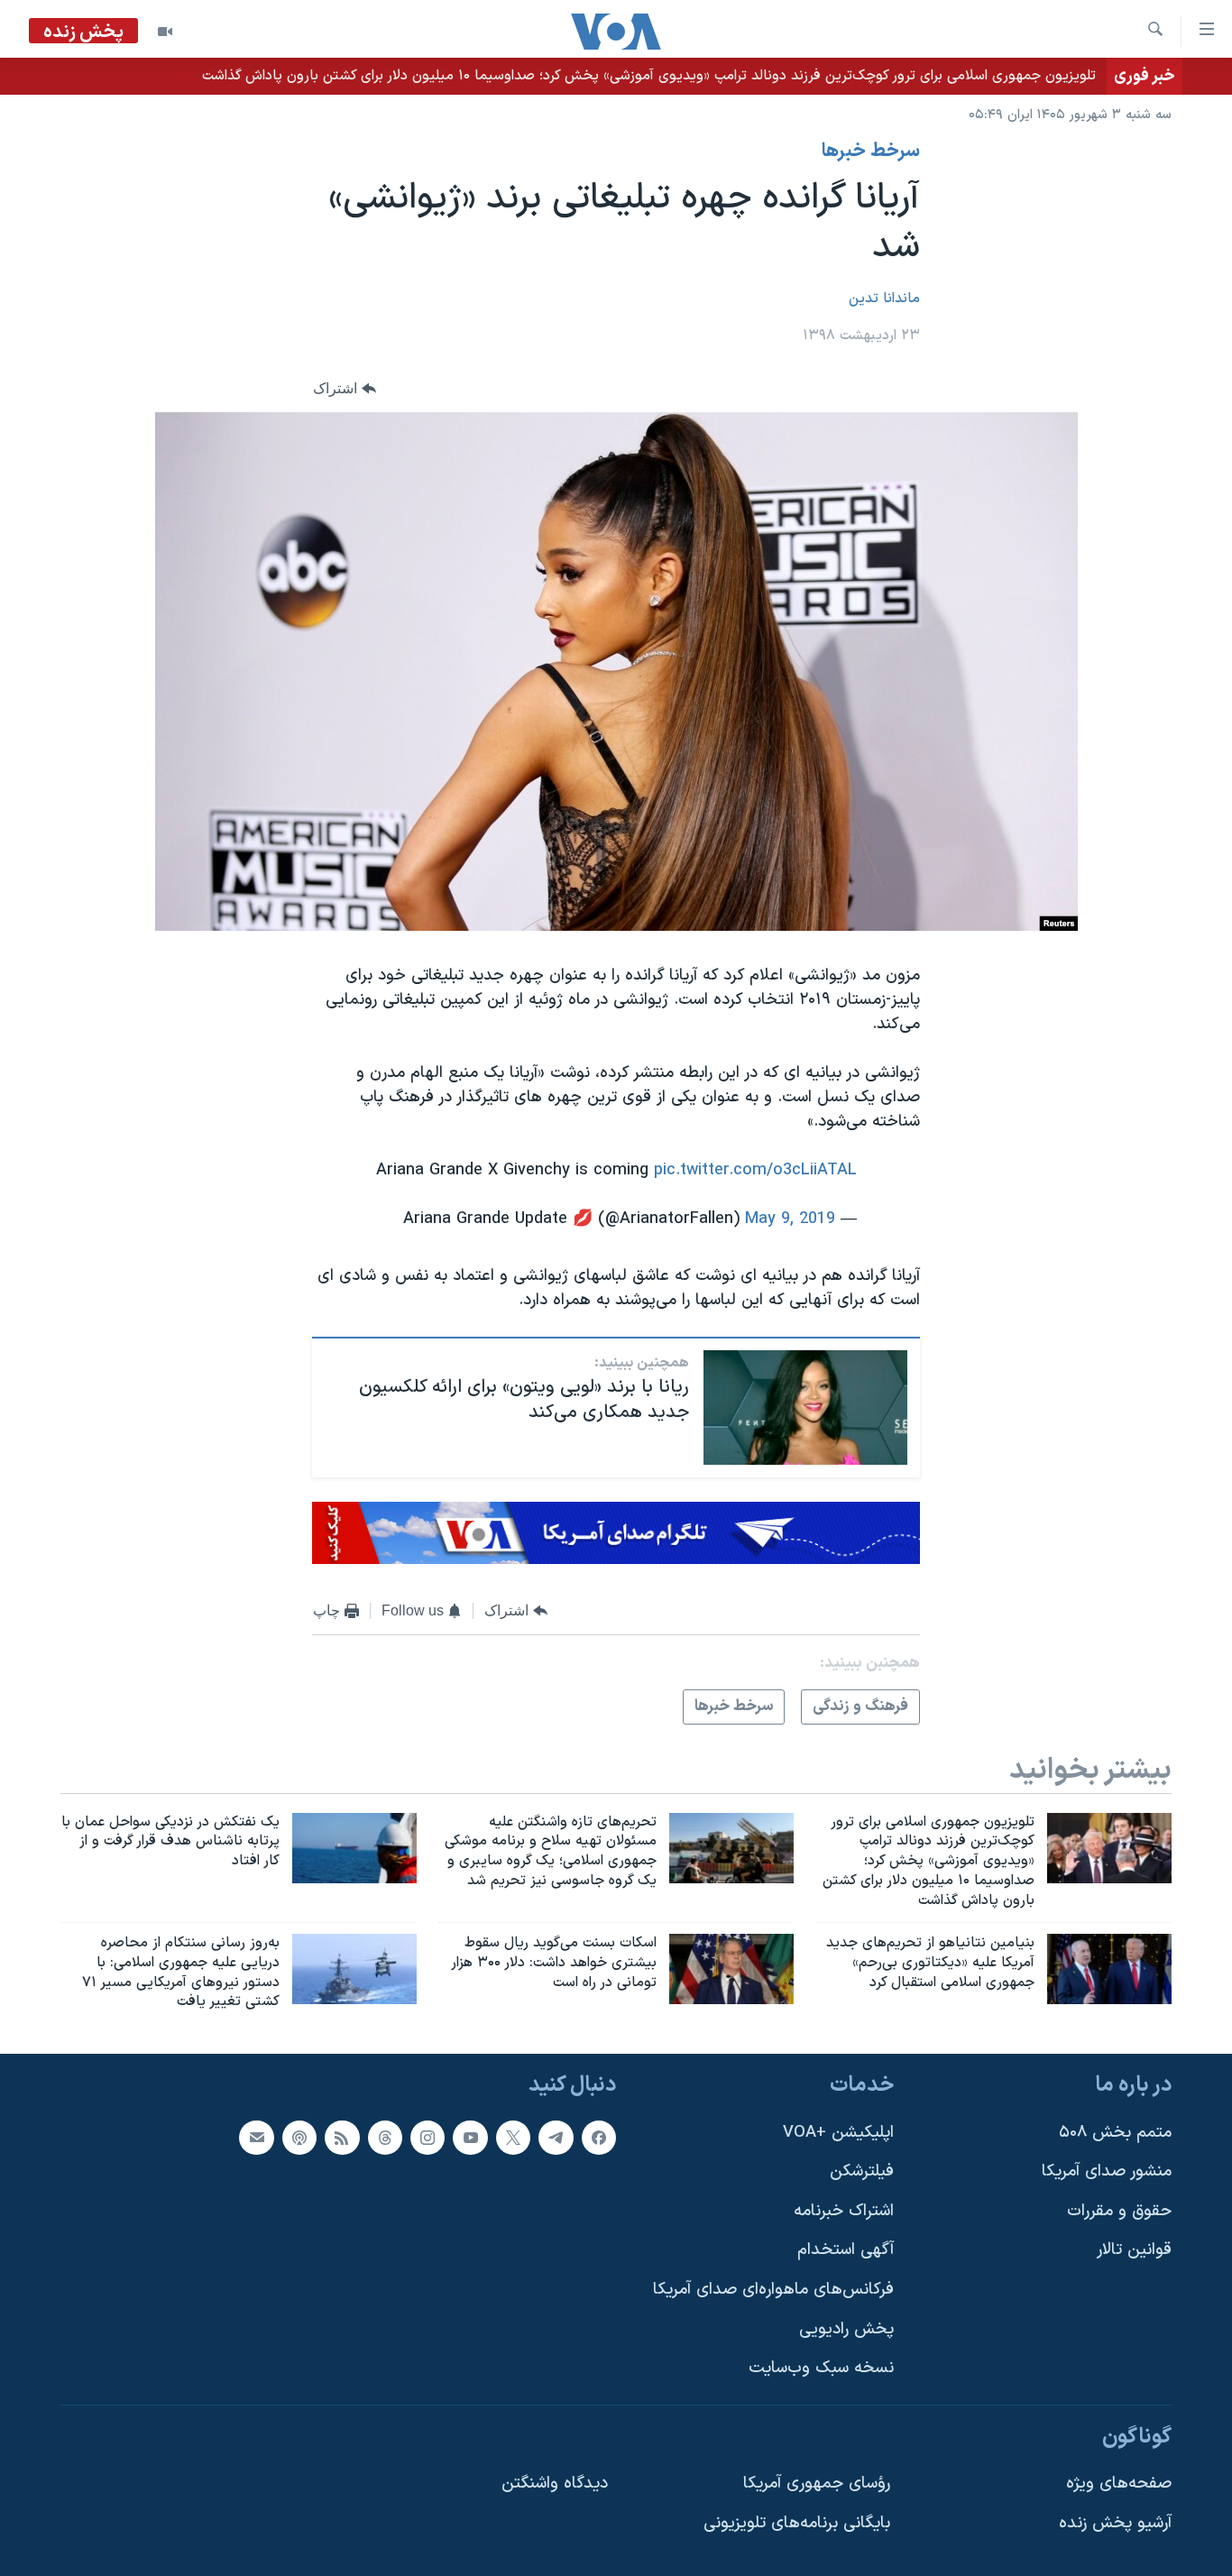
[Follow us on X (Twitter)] (513, 2138)
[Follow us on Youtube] (470, 2138)
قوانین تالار (1134, 2251)
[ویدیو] (165, 32)
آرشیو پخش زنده (1115, 2523)
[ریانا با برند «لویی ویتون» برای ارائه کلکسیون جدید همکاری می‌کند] (805, 1408)
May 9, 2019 (790, 1219)
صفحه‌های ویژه (1119, 2484)
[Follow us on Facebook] (599, 2138)
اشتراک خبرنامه (844, 2211)
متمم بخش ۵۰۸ (1115, 2133)
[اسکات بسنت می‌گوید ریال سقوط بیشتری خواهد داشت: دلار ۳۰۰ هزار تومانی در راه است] (731, 1969)
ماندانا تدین (884, 299)
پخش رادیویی (846, 2329)
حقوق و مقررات (1119, 2211)
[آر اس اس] (342, 2138)
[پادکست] (299, 2138)
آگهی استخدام (846, 2251)
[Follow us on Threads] (385, 2138)
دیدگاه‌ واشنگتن (555, 2484)
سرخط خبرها (871, 152)
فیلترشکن (862, 2171)
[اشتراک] (256, 2138)
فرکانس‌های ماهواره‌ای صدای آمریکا (773, 2290)
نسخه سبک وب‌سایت (821, 2369)
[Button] (345, 389)
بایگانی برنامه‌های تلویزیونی (797, 2523)
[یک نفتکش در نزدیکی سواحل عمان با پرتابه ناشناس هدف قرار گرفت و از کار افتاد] (354, 1848)
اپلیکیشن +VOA (838, 2133)
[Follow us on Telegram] (556, 2138)
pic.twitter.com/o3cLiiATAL (755, 1170)
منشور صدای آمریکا (1107, 2171)
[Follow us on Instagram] (428, 2138)
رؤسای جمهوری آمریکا (817, 2484)
